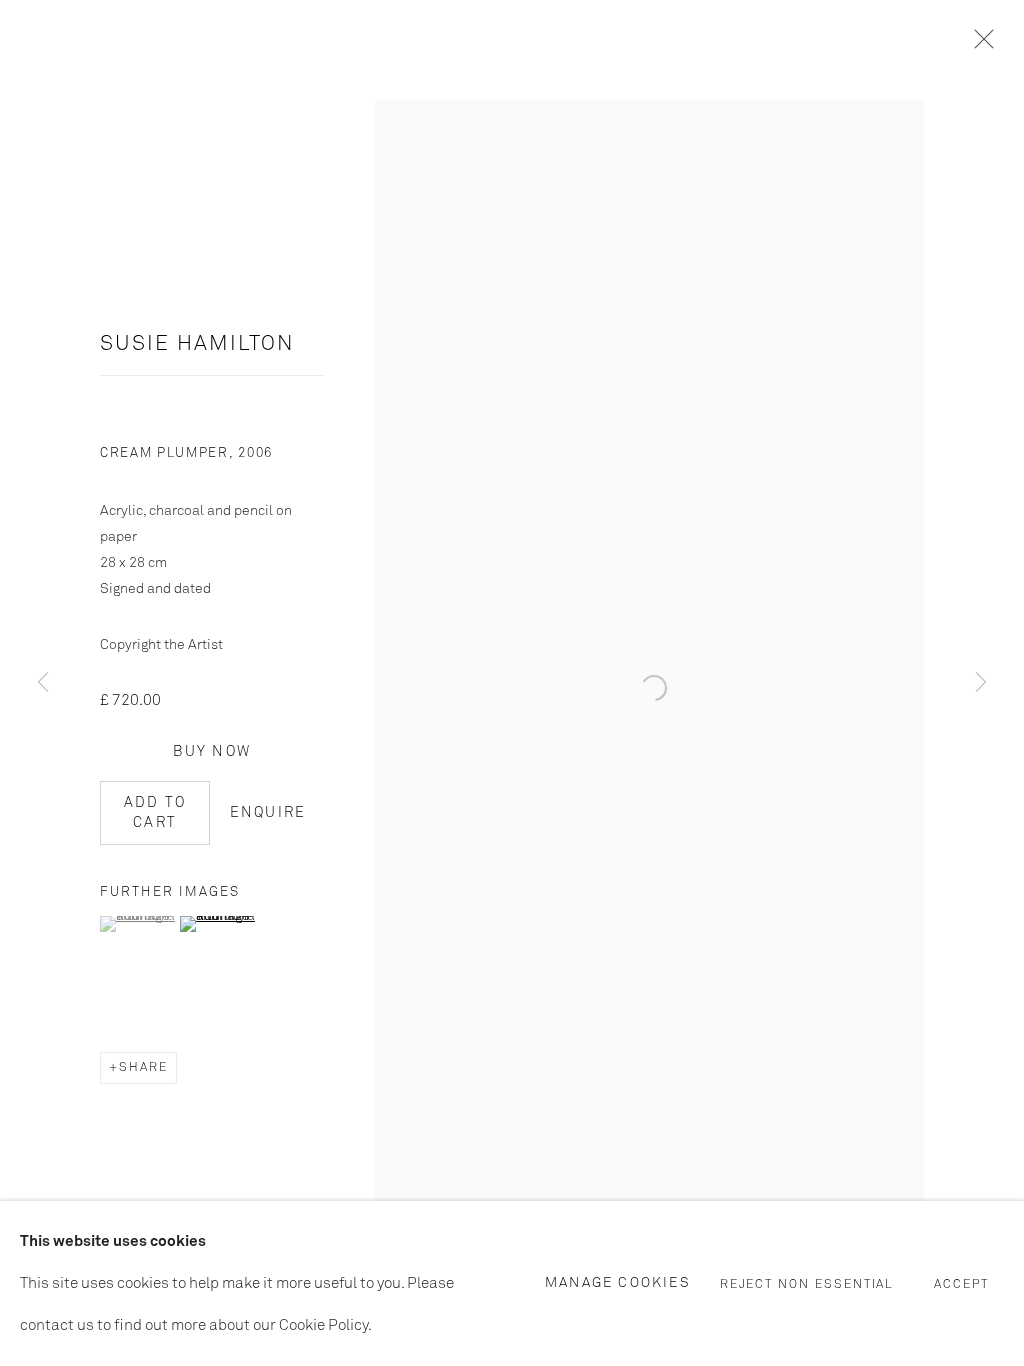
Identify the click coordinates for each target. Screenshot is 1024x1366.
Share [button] (143, 1068)
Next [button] (981, 683)
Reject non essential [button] (807, 1284)
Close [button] (979, 45)
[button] (137, 924)
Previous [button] (43, 683)
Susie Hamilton (197, 344)
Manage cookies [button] (618, 1282)
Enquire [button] (268, 813)
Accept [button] (961, 1284)
